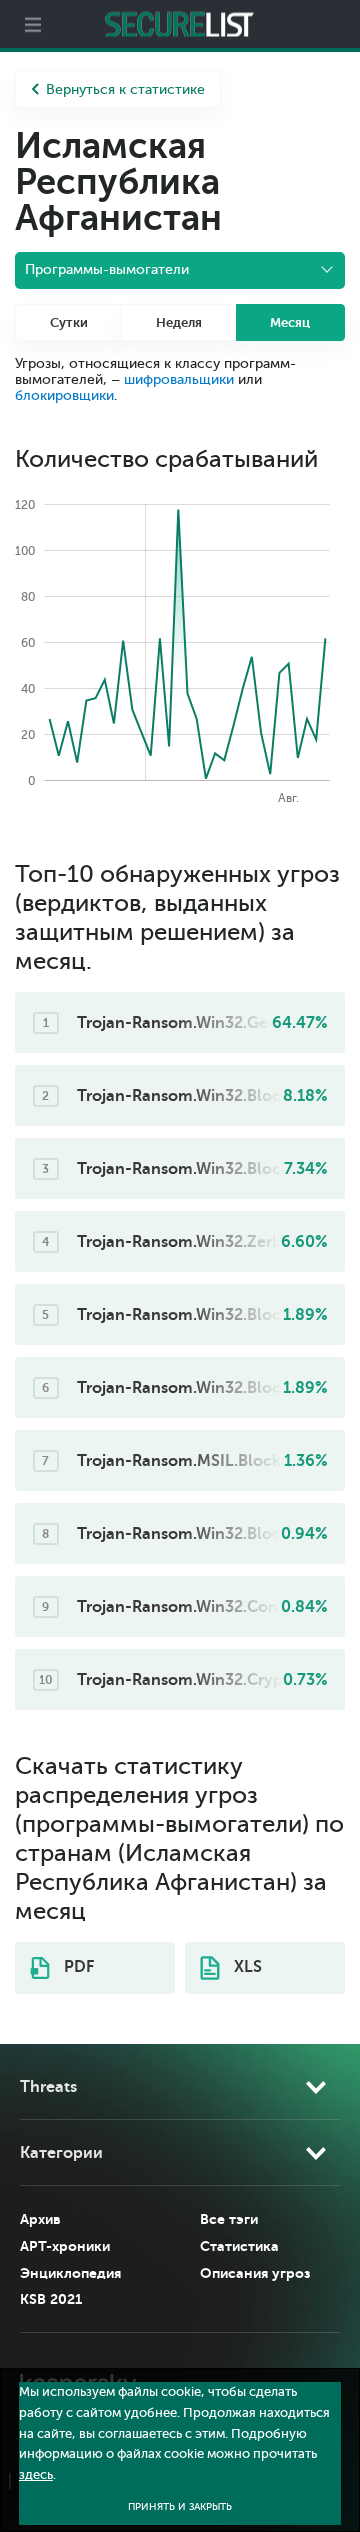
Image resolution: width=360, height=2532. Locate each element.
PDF (77, 1967)
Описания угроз (255, 2273)
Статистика (239, 2246)
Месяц (290, 322)
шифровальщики (179, 379)
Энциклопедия (70, 2273)
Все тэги (229, 2219)
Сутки (69, 322)
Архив (40, 2219)
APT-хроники (65, 2246)
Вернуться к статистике (125, 89)
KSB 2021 (51, 2299)
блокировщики (64, 395)
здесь (36, 2475)
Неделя (179, 322)
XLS (246, 1967)
